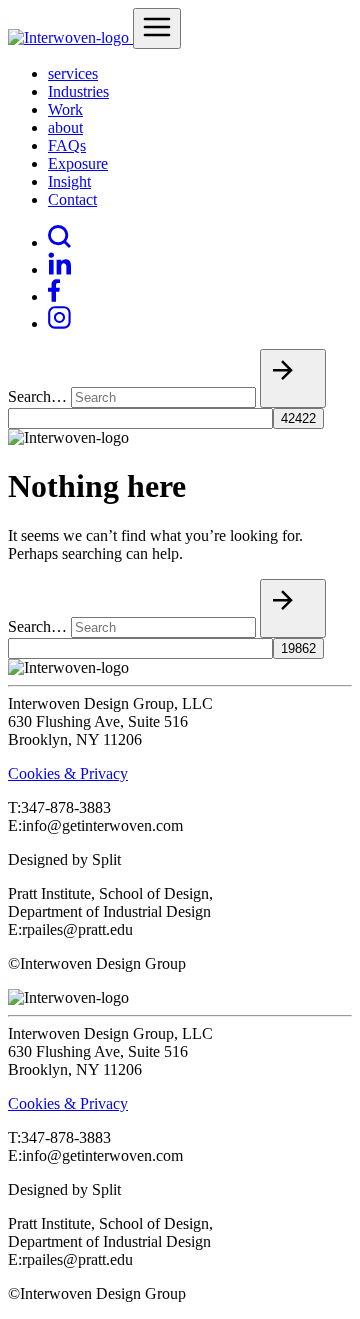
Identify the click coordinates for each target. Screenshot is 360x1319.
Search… (37, 396)
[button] (293, 378)
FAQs (67, 145)
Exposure (78, 163)
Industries (78, 91)
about (65, 127)
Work (65, 109)
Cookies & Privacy (68, 773)
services (73, 73)
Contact (72, 199)
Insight (69, 181)
